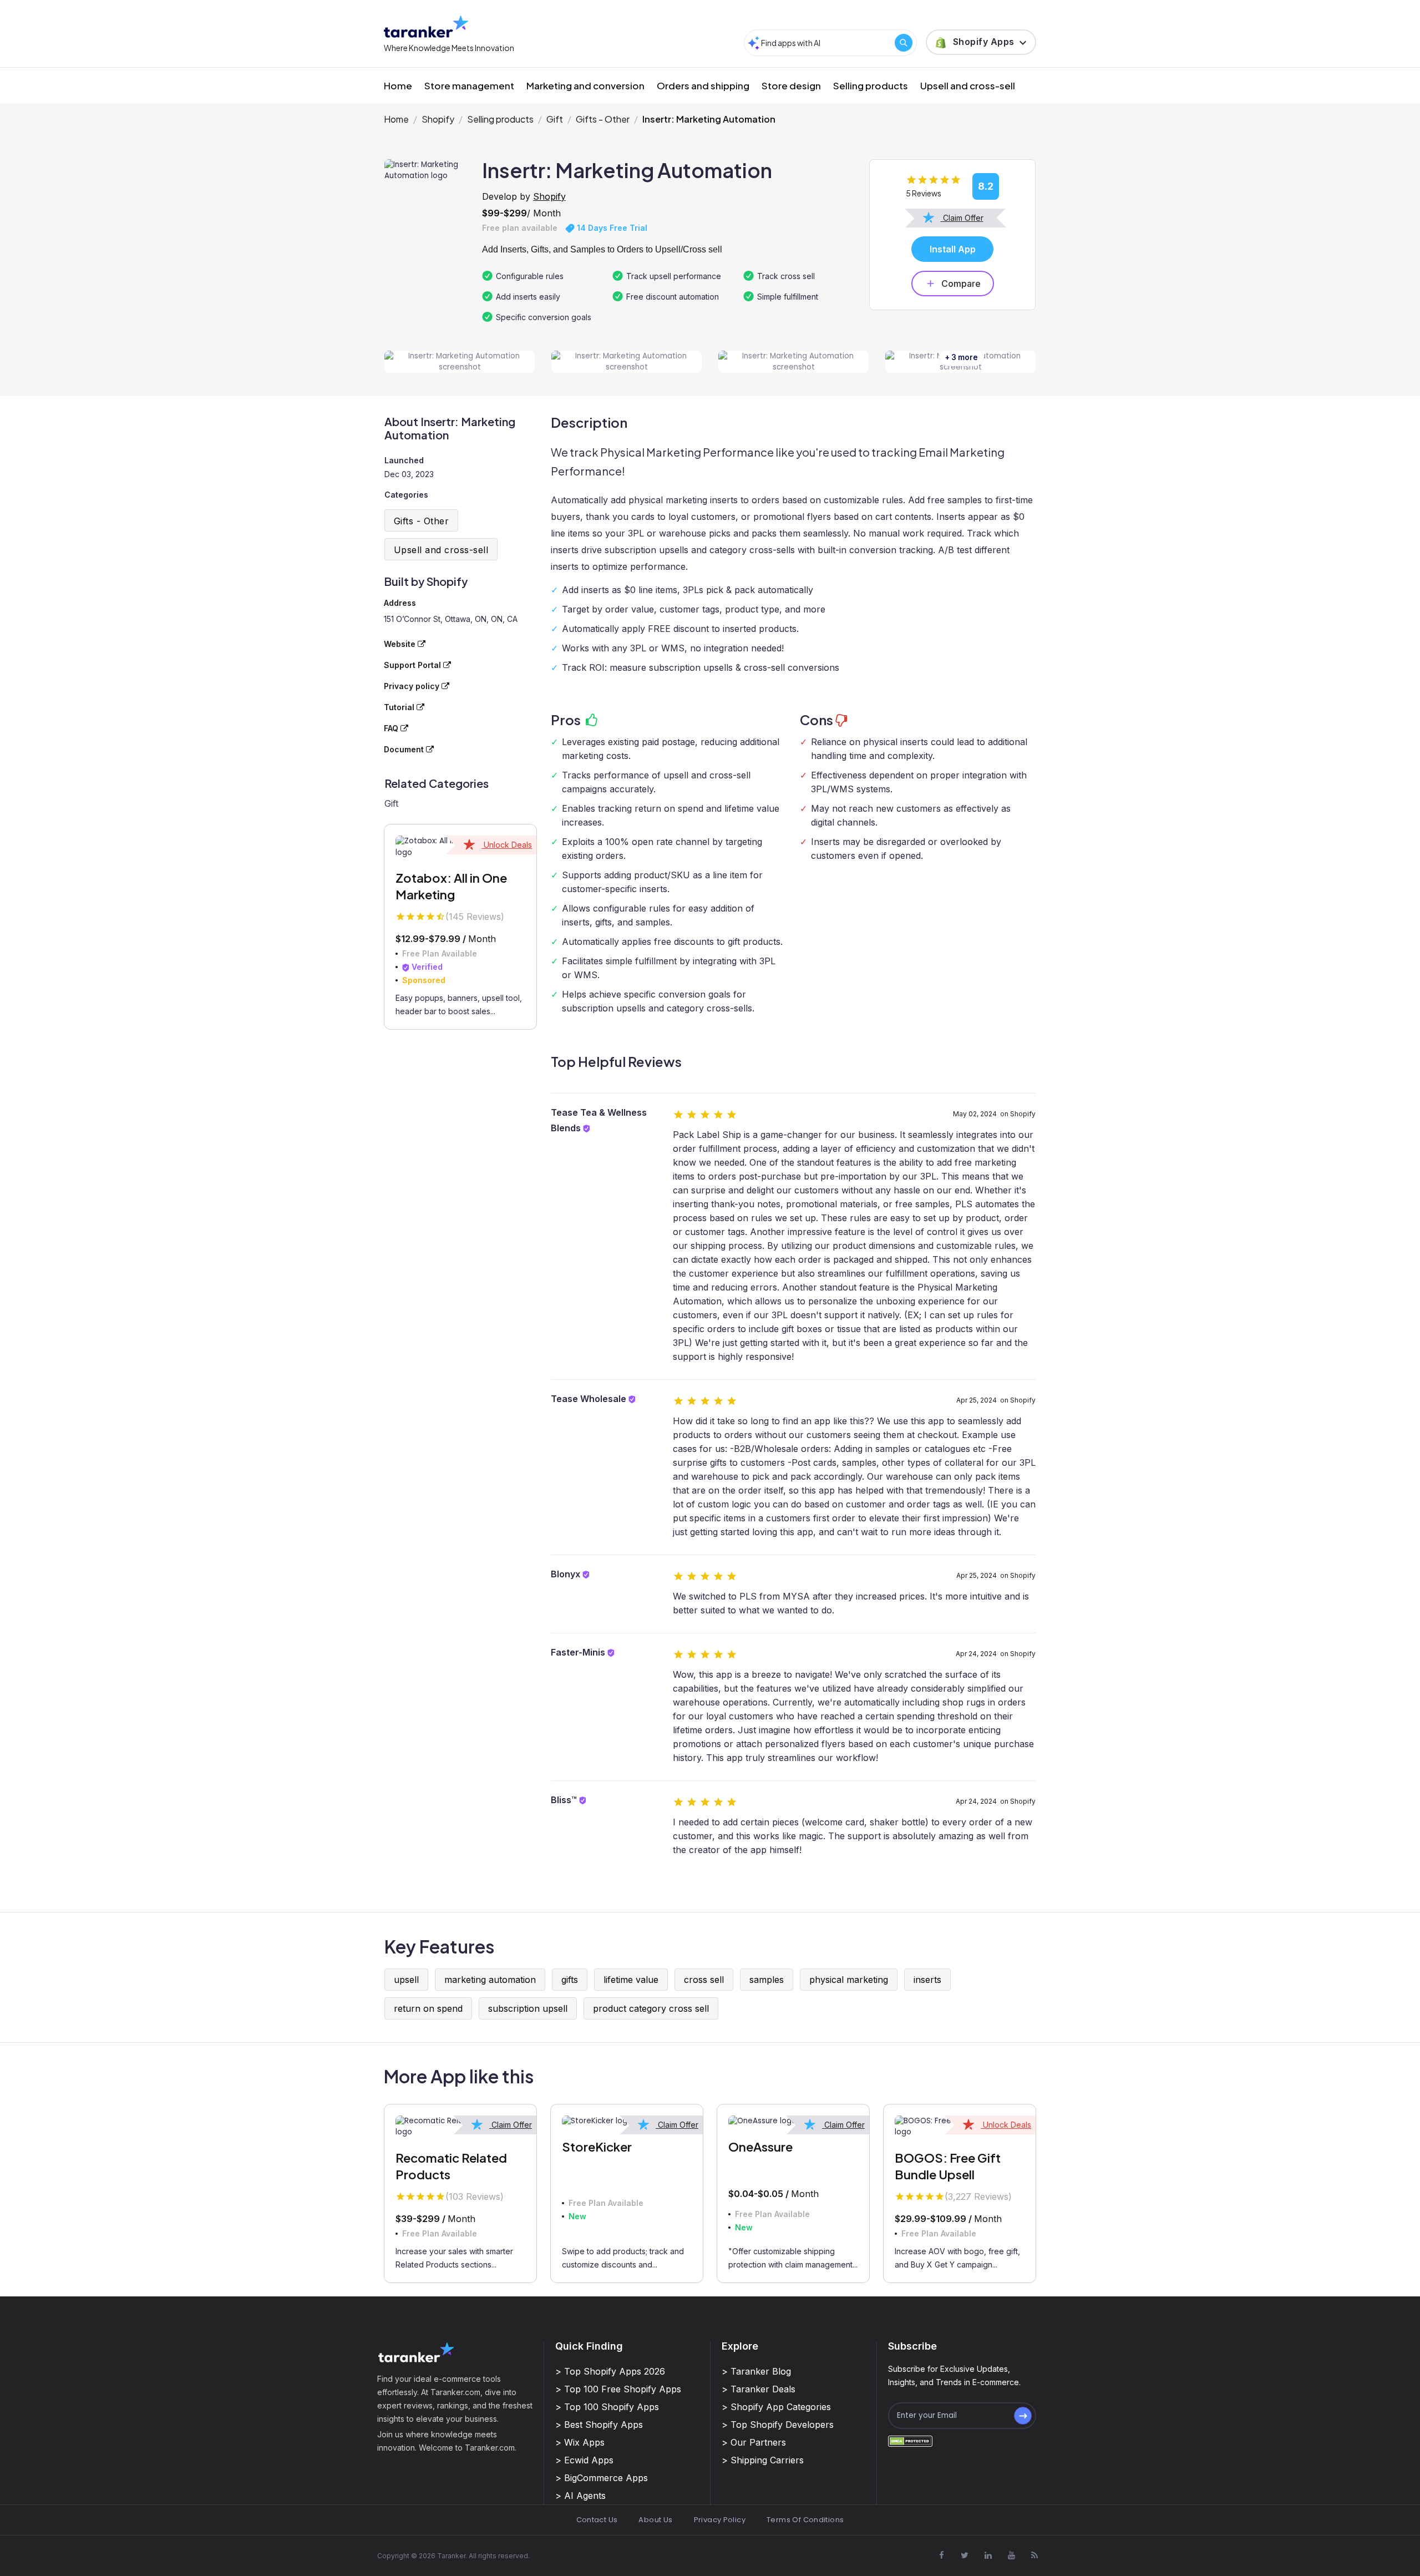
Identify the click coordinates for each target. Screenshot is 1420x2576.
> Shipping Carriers (763, 2460)
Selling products (871, 85)
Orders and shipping (703, 85)
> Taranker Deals (759, 2389)
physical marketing (849, 1980)
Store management (469, 85)
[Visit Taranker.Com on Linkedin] (988, 2555)
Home (398, 85)
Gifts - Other (603, 119)
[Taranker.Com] (426, 26)
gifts (570, 1980)
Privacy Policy (720, 2520)
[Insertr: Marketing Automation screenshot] (460, 362)
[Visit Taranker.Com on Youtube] (1011, 2555)
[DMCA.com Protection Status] (910, 2441)
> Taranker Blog (756, 2371)
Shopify (438, 119)
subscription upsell (528, 2008)
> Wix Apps (580, 2442)
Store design (791, 85)
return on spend (428, 2008)
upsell (406, 1980)
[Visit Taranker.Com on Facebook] (941, 2555)
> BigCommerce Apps (602, 2478)
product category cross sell (651, 2008)
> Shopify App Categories (776, 2407)
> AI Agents (580, 2496)
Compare (961, 284)
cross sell (704, 1980)
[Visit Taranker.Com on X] (965, 2555)
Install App (953, 249)
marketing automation (490, 1980)
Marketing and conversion (585, 85)
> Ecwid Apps (584, 2460)
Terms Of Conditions (805, 2520)
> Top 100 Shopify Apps (607, 2407)
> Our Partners (754, 2442)
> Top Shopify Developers (778, 2425)
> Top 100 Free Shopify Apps (618, 2389)
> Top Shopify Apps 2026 (610, 2371)
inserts (927, 1980)
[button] (981, 42)
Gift (555, 119)
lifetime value (631, 1980)
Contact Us (597, 2520)
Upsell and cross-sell (968, 85)
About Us (655, 2520)
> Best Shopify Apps (599, 2425)
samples (767, 1980)
